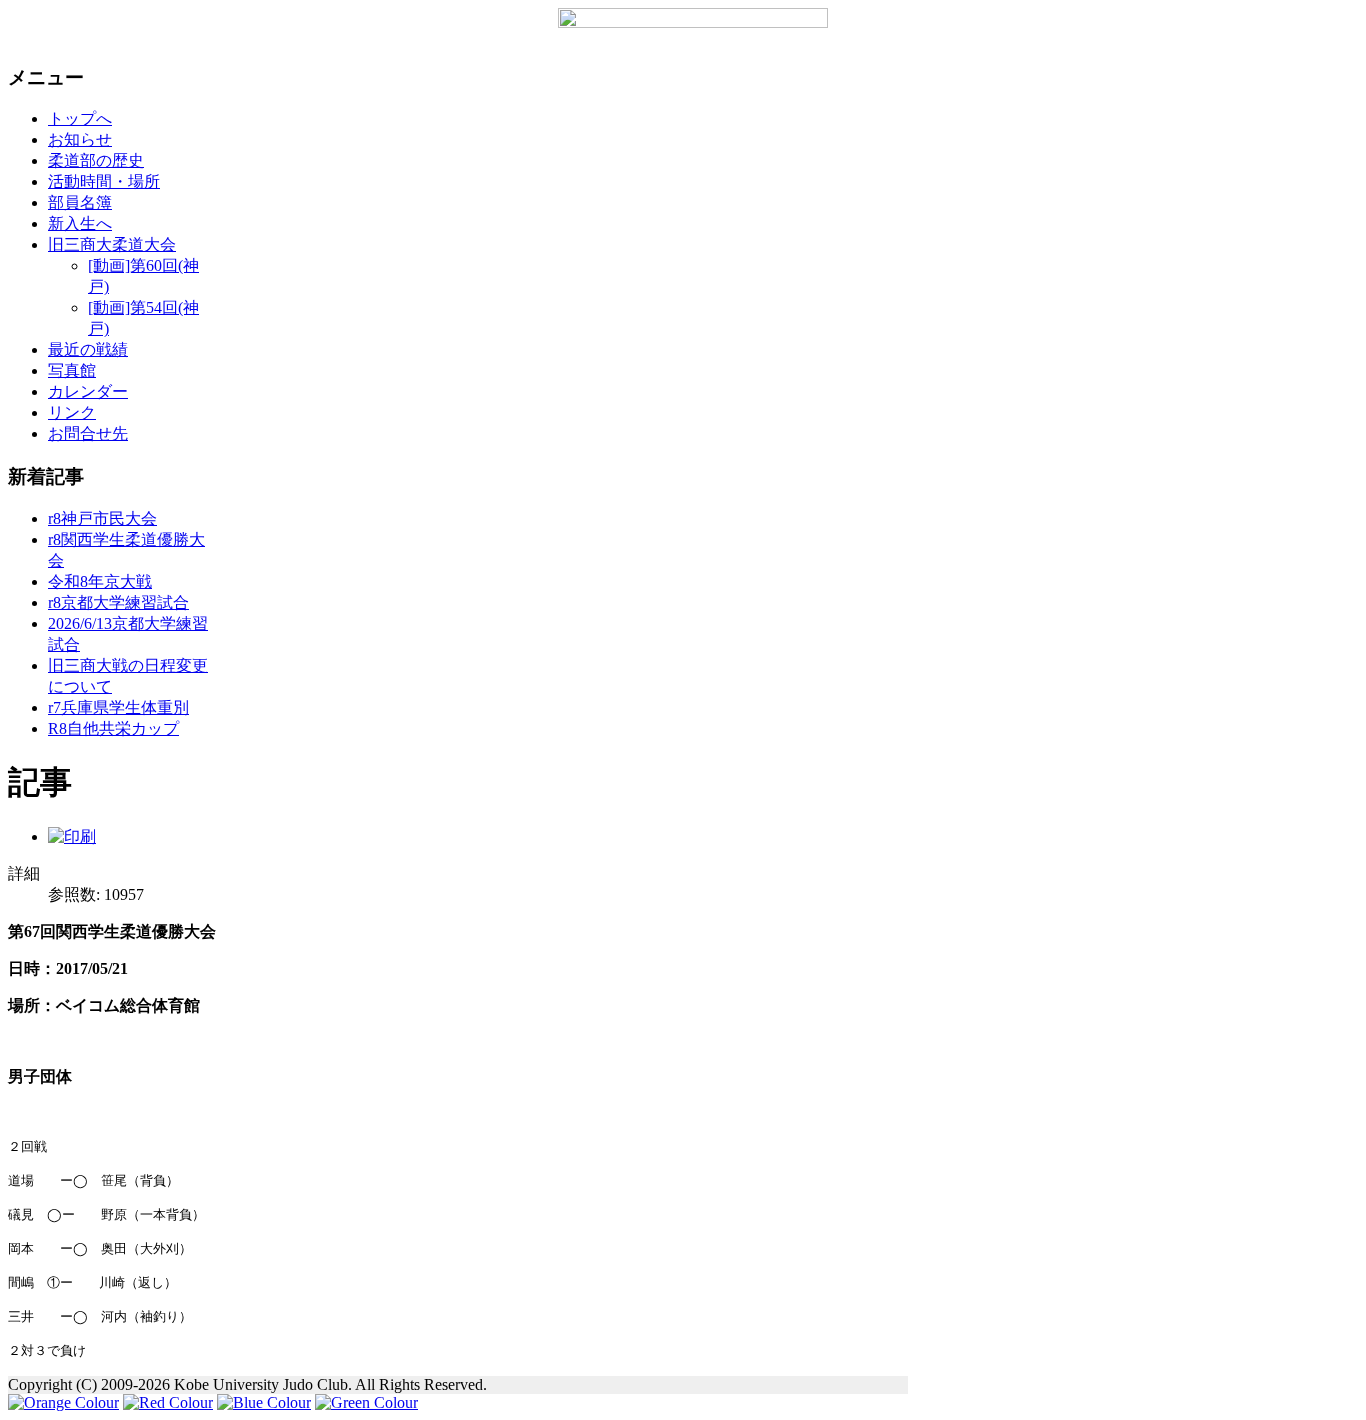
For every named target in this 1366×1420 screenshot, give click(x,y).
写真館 (72, 370)
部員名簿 (80, 202)
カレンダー (88, 391)
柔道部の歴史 (96, 160)
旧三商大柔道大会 (112, 244)
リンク (72, 412)
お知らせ (80, 139)
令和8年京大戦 (100, 581)
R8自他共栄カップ (113, 728)
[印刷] (72, 836)
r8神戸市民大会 (102, 518)
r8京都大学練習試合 (118, 602)
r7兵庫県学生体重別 (118, 707)
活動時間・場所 (104, 181)
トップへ (80, 118)
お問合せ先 (88, 433)
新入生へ (80, 223)
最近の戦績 (88, 349)
